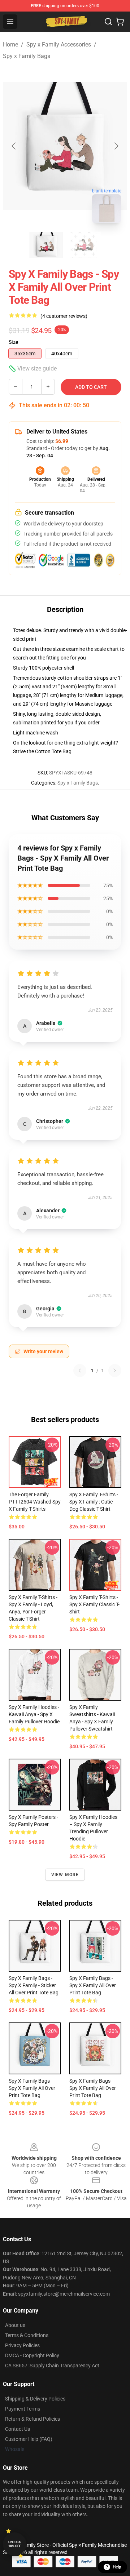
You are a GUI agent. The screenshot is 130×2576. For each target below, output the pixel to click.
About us (15, 2325)
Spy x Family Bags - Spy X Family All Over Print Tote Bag (32, 2088)
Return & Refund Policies (32, 2419)
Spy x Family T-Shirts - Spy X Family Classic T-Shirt (94, 1604)
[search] (108, 22)
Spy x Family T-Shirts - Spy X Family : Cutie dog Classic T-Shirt (94, 1502)
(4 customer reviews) (64, 316)
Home (10, 45)
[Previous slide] (14, 146)
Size (14, 342)
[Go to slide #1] (46, 245)
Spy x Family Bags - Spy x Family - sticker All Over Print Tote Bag (34, 1985)
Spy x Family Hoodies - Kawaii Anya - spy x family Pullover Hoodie (34, 1714)
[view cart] (120, 22)
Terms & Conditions (27, 2335)
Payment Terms (23, 2409)
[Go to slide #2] (84, 245)
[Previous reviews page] (80, 1371)
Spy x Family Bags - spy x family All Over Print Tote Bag (93, 1985)
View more (65, 1875)
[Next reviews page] (115, 1371)
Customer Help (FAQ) (29, 2439)
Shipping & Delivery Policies (35, 2399)
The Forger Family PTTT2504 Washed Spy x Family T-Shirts (35, 1502)
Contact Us (18, 2429)
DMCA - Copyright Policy (32, 2355)
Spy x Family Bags (27, 56)
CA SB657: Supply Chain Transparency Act (52, 2366)
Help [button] (117, 2567)
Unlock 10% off (15, 2544)
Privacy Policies (22, 2345)
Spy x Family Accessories (59, 45)
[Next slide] (116, 146)
